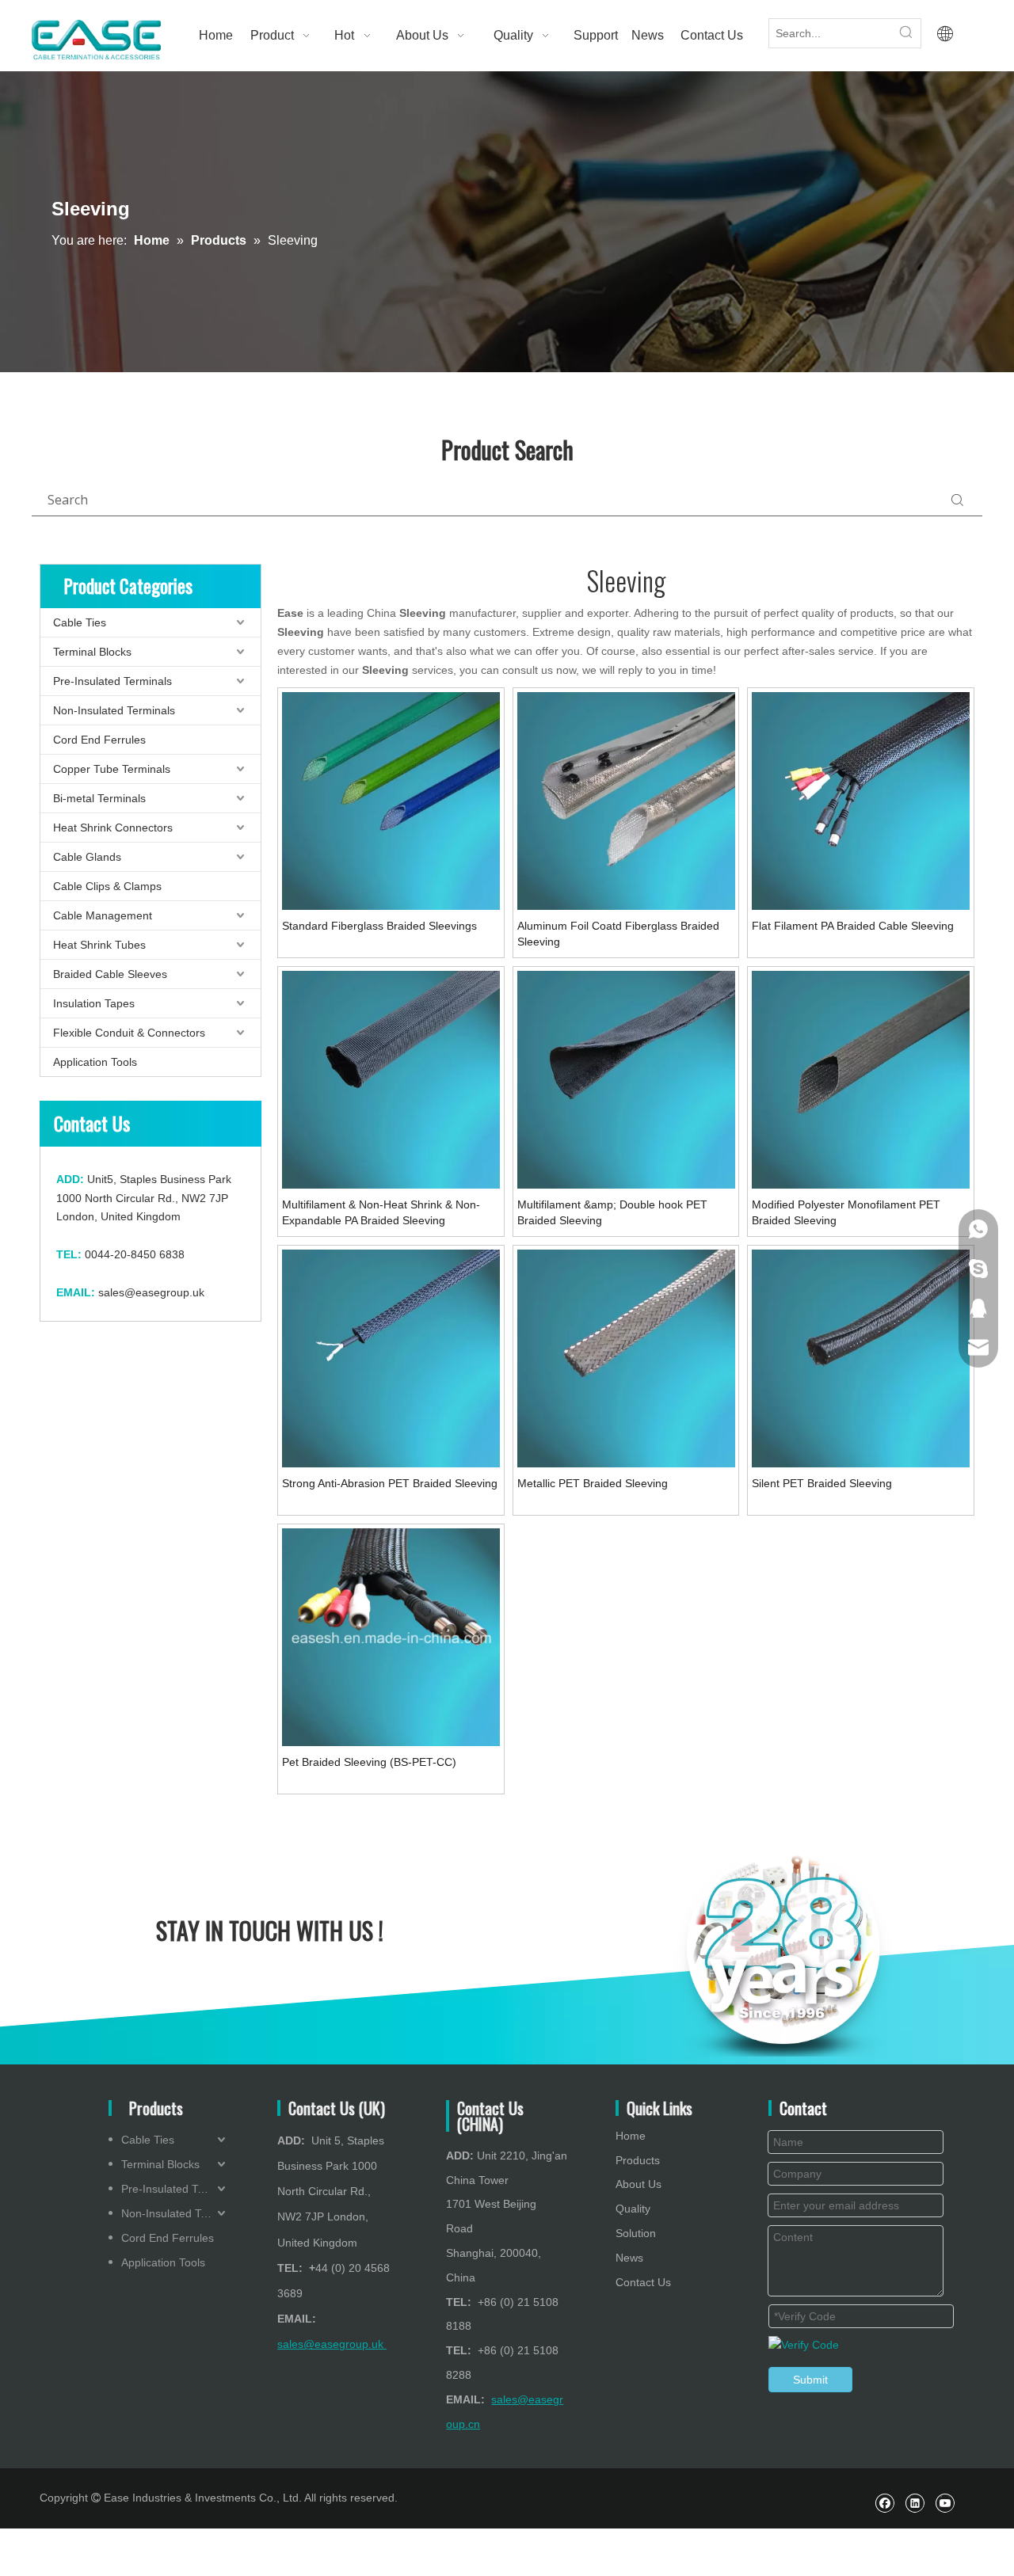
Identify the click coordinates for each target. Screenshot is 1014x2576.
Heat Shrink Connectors (113, 828)
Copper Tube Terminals (112, 769)
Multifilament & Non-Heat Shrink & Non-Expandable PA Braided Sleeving (381, 1212)
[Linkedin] (915, 2503)
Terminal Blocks (92, 652)
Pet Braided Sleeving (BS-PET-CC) (369, 1762)
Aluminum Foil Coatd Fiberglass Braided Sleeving (618, 934)
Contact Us (643, 2282)
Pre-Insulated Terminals (112, 681)
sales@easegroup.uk (151, 1292)
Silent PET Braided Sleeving (822, 1483)
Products (638, 2160)
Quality (633, 2209)
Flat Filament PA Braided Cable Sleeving (853, 926)
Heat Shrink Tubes (99, 945)
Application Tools (95, 1062)
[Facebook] (884, 2503)
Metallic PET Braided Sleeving (593, 1483)
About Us (639, 2184)
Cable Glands (87, 857)
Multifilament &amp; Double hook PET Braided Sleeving (612, 1212)
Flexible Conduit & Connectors (129, 1033)
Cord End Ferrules (99, 740)
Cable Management (103, 915)
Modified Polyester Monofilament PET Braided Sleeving (846, 1212)
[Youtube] (945, 2503)
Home (631, 2136)
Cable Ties (80, 622)
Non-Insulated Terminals (114, 710)
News (629, 2258)
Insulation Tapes (94, 1003)
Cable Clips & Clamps (107, 886)
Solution (636, 2233)
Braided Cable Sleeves (110, 974)
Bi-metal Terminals (99, 798)
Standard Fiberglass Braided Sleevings (379, 926)
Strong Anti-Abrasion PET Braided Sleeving (390, 1483)
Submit (810, 2380)
